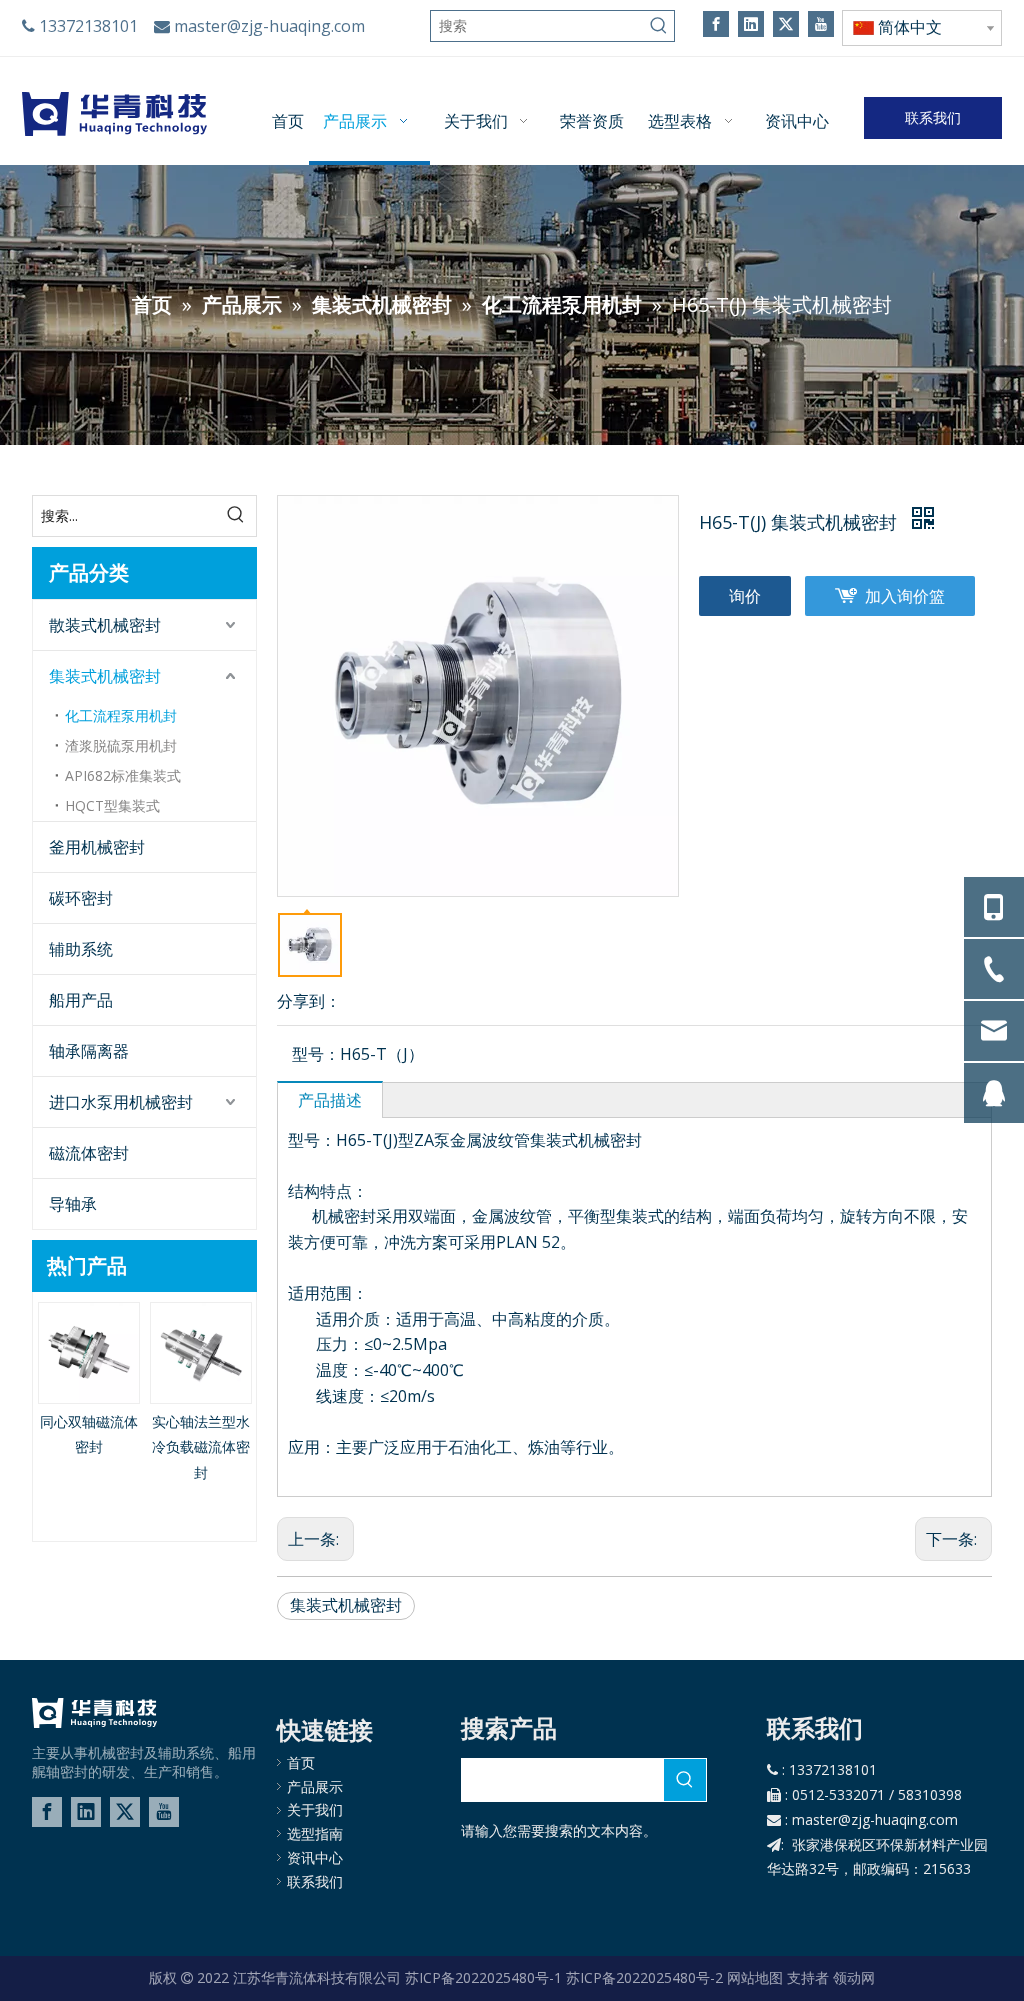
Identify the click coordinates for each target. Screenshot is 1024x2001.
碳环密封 (81, 898)
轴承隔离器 (89, 1051)
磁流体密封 (89, 1153)
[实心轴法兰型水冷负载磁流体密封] (201, 1353)
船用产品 (81, 1000)
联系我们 (933, 117)
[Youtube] (821, 23)
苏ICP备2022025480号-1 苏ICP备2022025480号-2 (564, 1977)
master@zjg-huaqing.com (269, 26)
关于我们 (315, 1809)
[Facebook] (716, 23)
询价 (745, 596)
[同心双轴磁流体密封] (89, 1353)
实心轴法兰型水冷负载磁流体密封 (201, 1447)
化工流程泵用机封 (121, 715)
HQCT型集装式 (112, 805)
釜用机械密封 (97, 847)
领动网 (854, 1977)
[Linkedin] (751, 23)
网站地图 (755, 1977)
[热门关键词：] (659, 26)
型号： (316, 1054)
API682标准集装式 (123, 775)
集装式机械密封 (105, 676)
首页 (301, 1762)
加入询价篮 (905, 596)
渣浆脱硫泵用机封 (121, 745)
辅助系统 (81, 949)
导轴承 (73, 1204)
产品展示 (315, 1786)
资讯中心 (315, 1857)
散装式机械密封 (105, 625)
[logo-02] (94, 1713)
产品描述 (330, 1100)
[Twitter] (786, 23)
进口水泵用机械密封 (121, 1102)
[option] (89, 1381)
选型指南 (315, 1833)
